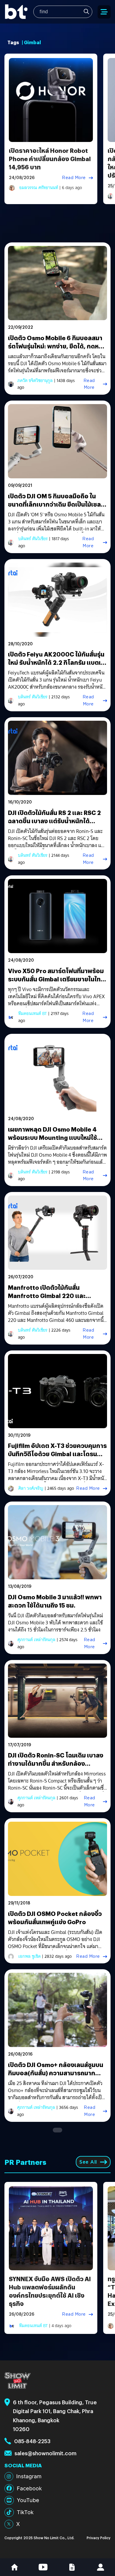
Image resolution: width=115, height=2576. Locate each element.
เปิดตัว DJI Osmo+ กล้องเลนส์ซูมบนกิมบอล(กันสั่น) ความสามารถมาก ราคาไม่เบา (56, 2073)
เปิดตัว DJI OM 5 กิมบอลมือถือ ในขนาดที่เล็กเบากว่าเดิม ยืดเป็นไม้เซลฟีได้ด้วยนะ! (57, 504)
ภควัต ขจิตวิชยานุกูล (35, 381)
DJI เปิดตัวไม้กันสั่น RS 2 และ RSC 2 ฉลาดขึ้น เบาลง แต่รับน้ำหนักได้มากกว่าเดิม (54, 821)
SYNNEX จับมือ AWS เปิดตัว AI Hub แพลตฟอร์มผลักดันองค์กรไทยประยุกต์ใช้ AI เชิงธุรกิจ (50, 2291)
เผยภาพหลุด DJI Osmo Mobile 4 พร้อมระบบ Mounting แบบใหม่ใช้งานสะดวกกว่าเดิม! (52, 1137)
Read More (74, 178)
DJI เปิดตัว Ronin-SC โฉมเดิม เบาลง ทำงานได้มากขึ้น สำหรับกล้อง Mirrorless (56, 1763)
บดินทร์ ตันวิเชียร (33, 539)
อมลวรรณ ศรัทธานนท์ (39, 188)
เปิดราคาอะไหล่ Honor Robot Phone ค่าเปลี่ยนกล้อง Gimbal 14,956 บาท (50, 159)
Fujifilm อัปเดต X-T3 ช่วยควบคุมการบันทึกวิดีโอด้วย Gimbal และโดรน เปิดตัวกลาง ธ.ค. (57, 1454)
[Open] (104, 12)
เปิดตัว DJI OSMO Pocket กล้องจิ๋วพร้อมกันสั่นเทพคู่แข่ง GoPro (55, 1918)
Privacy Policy (99, 2538)
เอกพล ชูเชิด (29, 1956)
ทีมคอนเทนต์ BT (33, 1013)
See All (88, 2162)
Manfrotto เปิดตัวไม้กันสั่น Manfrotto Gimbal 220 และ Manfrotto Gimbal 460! (47, 1296)
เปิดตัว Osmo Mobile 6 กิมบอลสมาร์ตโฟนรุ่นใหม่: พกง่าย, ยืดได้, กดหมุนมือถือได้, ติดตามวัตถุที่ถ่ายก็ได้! (57, 346)
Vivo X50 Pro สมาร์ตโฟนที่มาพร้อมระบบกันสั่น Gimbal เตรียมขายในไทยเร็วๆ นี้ (56, 979)
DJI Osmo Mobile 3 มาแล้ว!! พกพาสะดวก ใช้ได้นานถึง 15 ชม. (55, 1601)
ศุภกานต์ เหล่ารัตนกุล (36, 1640)
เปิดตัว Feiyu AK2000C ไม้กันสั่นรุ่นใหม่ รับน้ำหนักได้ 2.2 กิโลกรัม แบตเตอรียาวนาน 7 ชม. (56, 662)
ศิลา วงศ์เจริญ (31, 1488)
